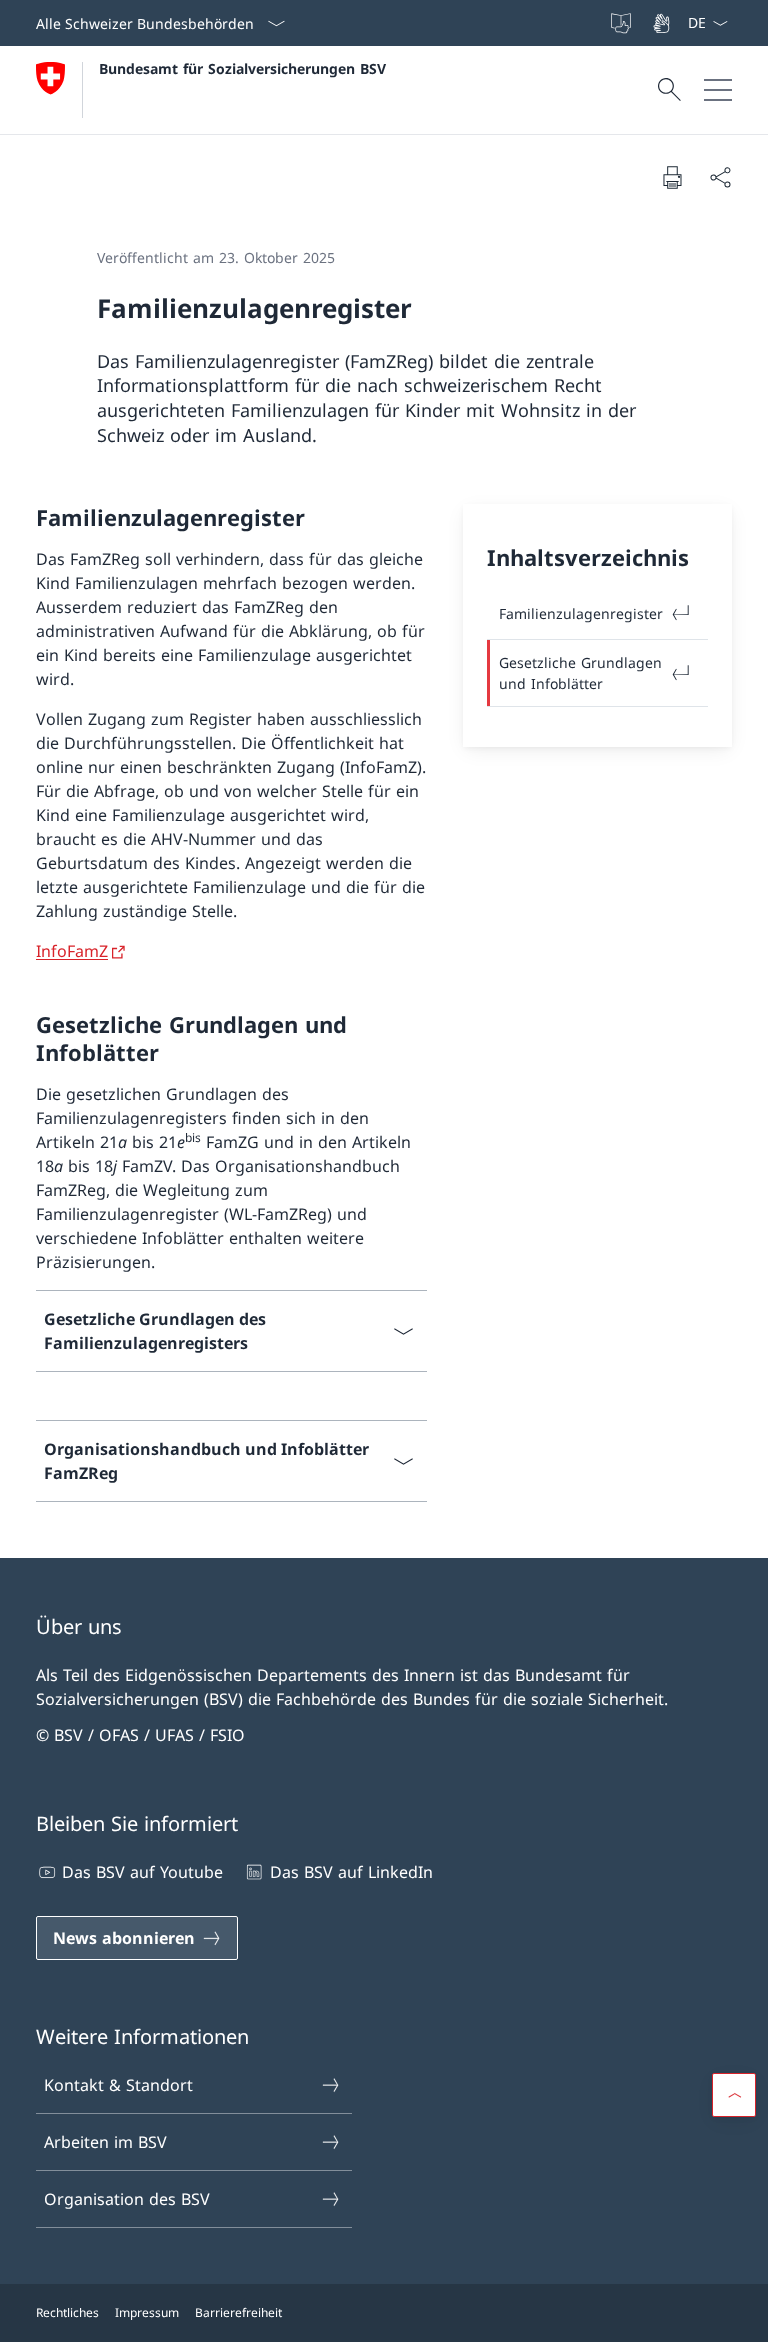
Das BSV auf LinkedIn (351, 1872)
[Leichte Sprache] (623, 23)
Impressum (147, 2312)
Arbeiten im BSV (105, 2142)
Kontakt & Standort (118, 2085)
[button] (734, 2095)
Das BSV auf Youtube (142, 1872)
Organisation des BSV (127, 2199)
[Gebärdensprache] (663, 23)
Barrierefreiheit (238, 2312)
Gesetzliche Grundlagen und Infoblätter (580, 673)
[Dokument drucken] (672, 177)
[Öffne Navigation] (718, 90)
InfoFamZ (72, 951)
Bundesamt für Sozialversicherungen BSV (242, 68)
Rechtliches (67, 2312)
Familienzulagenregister (581, 613)
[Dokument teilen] (720, 177)
